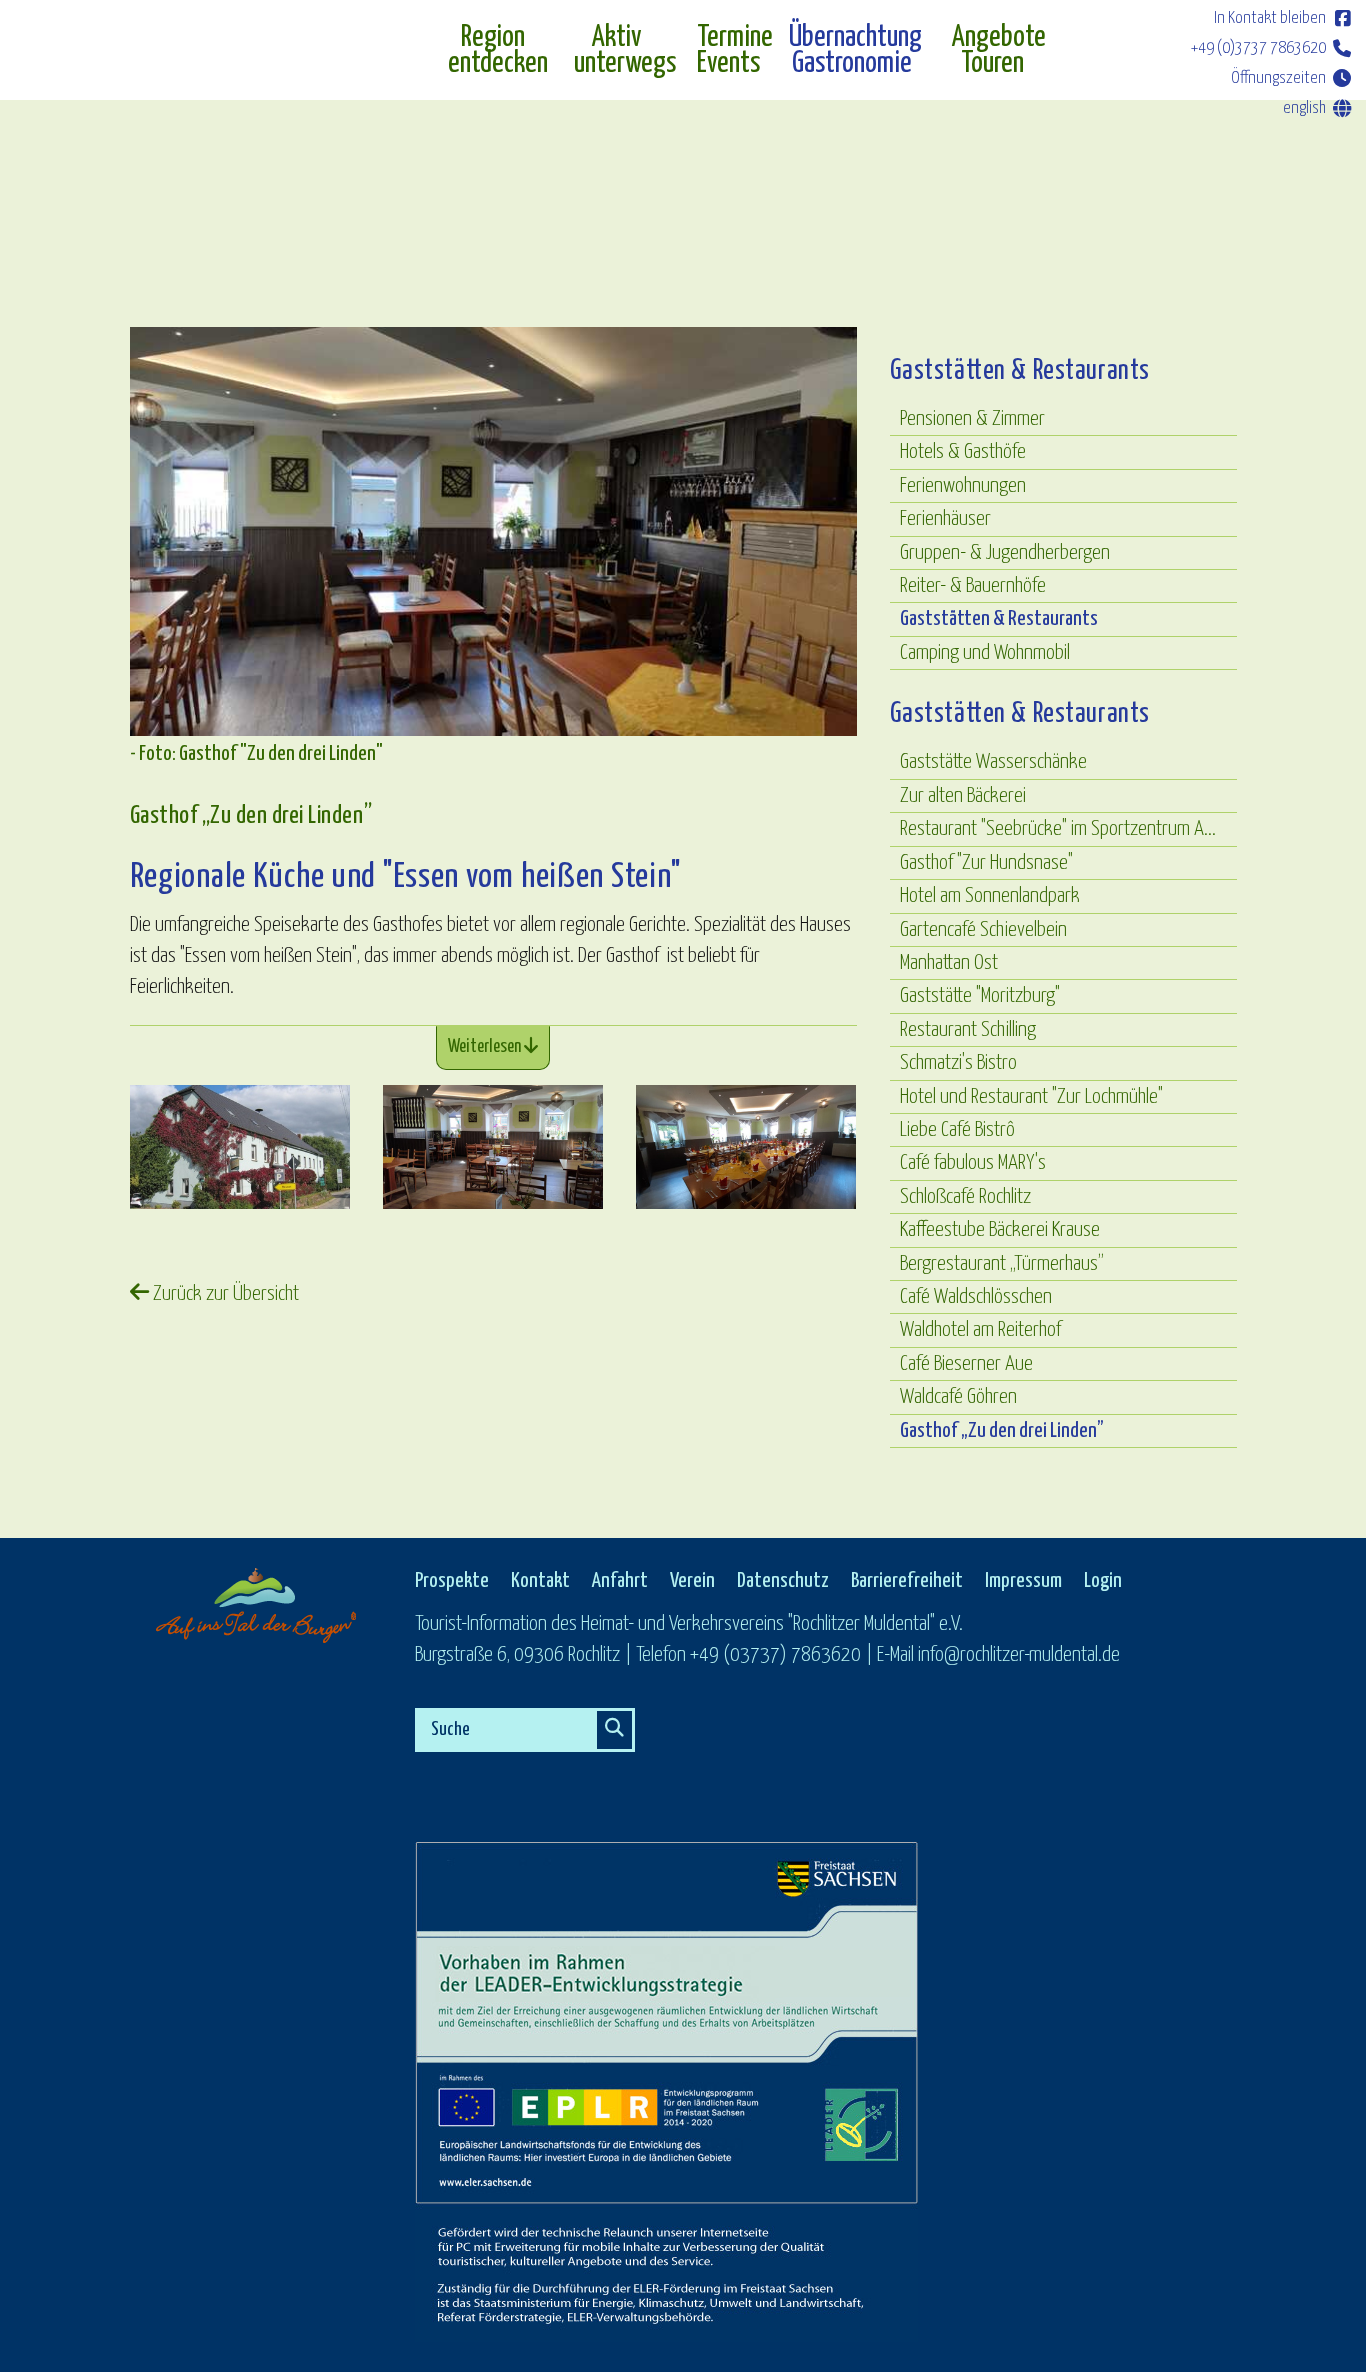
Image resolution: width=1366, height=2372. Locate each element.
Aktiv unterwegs (625, 51)
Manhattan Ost (949, 963)
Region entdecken (498, 51)
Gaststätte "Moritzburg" (980, 996)
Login (1103, 1581)
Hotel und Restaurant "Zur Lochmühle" (1031, 1097)
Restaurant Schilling (968, 1030)
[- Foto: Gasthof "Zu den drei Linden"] (240, 1147)
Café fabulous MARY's (973, 1163)
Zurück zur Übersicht (224, 1294)
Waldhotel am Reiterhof (980, 1330)
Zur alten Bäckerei (963, 796)
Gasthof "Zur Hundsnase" (986, 863)
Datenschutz (783, 1581)
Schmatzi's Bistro (958, 1063)
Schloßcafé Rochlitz (965, 1197)
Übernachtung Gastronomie (855, 51)
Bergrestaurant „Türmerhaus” (1002, 1264)
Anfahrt (620, 1581)
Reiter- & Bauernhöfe (973, 586)
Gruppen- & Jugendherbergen (1005, 553)
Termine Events (732, 51)
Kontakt (540, 1581)
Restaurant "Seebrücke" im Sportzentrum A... (1058, 829)
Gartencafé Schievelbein (983, 930)
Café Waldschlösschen (976, 1297)
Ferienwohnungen (963, 486)
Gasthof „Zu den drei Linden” (1002, 1431)
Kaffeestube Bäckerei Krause (1000, 1230)
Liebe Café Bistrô (957, 1130)
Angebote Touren (999, 51)
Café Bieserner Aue (966, 1364)
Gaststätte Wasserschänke (993, 762)
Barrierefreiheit (907, 1581)
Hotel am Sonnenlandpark (990, 896)
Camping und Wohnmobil (985, 653)
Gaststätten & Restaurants (999, 619)
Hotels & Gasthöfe (963, 452)
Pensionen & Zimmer (972, 419)
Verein (692, 1581)
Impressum (1023, 1581)
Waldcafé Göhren (958, 1397)
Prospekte (452, 1581)
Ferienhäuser (945, 519)
